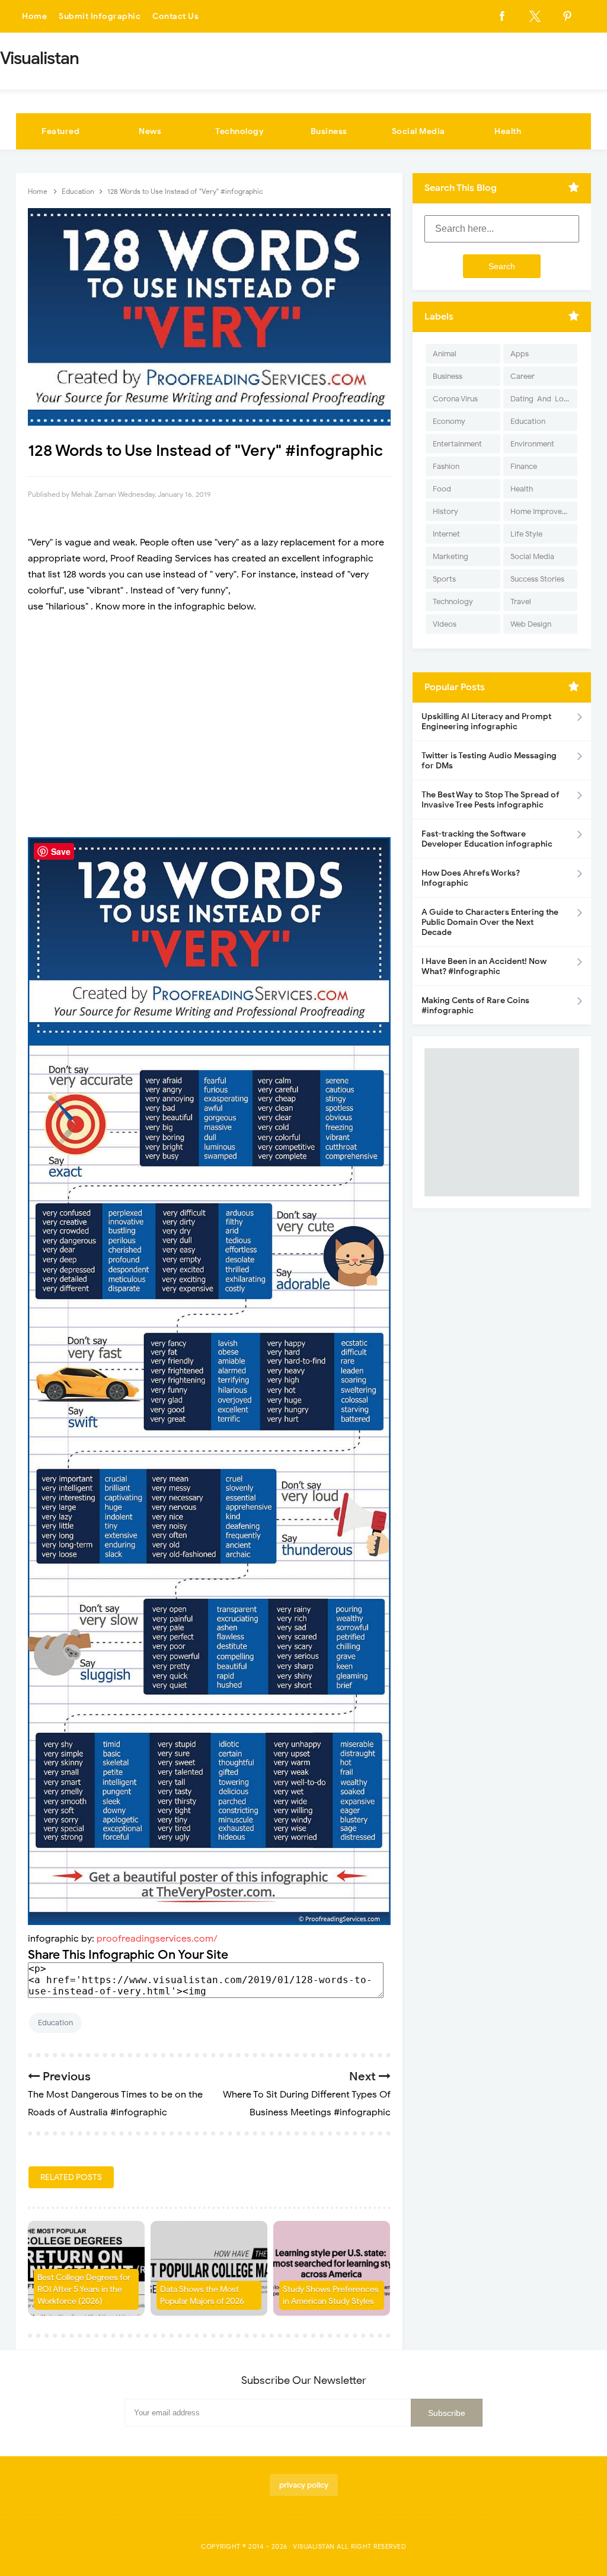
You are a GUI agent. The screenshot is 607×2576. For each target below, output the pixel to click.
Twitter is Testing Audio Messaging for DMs (489, 761)
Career (523, 376)
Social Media (418, 131)
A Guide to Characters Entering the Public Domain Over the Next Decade (490, 922)
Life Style (526, 534)
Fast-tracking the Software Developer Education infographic (487, 839)
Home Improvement (544, 511)
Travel (521, 601)
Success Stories (537, 579)
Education (55, 2023)
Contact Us (175, 16)
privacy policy (304, 2485)
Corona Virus (455, 399)
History (445, 511)
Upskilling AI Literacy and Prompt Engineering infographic (486, 722)
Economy (449, 421)
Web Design (531, 624)
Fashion (446, 466)
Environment (532, 444)
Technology (239, 131)
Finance (524, 466)
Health (508, 131)
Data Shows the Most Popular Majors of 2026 (202, 2295)
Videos (445, 624)
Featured (60, 131)
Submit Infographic (100, 16)
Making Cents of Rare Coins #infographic (475, 1005)
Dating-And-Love (541, 399)
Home (34, 16)
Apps (520, 354)
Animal (445, 354)
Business (329, 131)
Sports (444, 579)
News (150, 131)
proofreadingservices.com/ (157, 1939)
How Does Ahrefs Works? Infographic (471, 878)
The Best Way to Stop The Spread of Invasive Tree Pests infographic (491, 800)
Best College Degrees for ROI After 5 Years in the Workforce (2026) (84, 2289)
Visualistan (314, 2546)
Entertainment (457, 444)
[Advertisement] (209, 726)
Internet (446, 534)
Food (442, 489)
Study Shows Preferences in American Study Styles (331, 2295)
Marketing (451, 556)
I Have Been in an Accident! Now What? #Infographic (484, 966)
